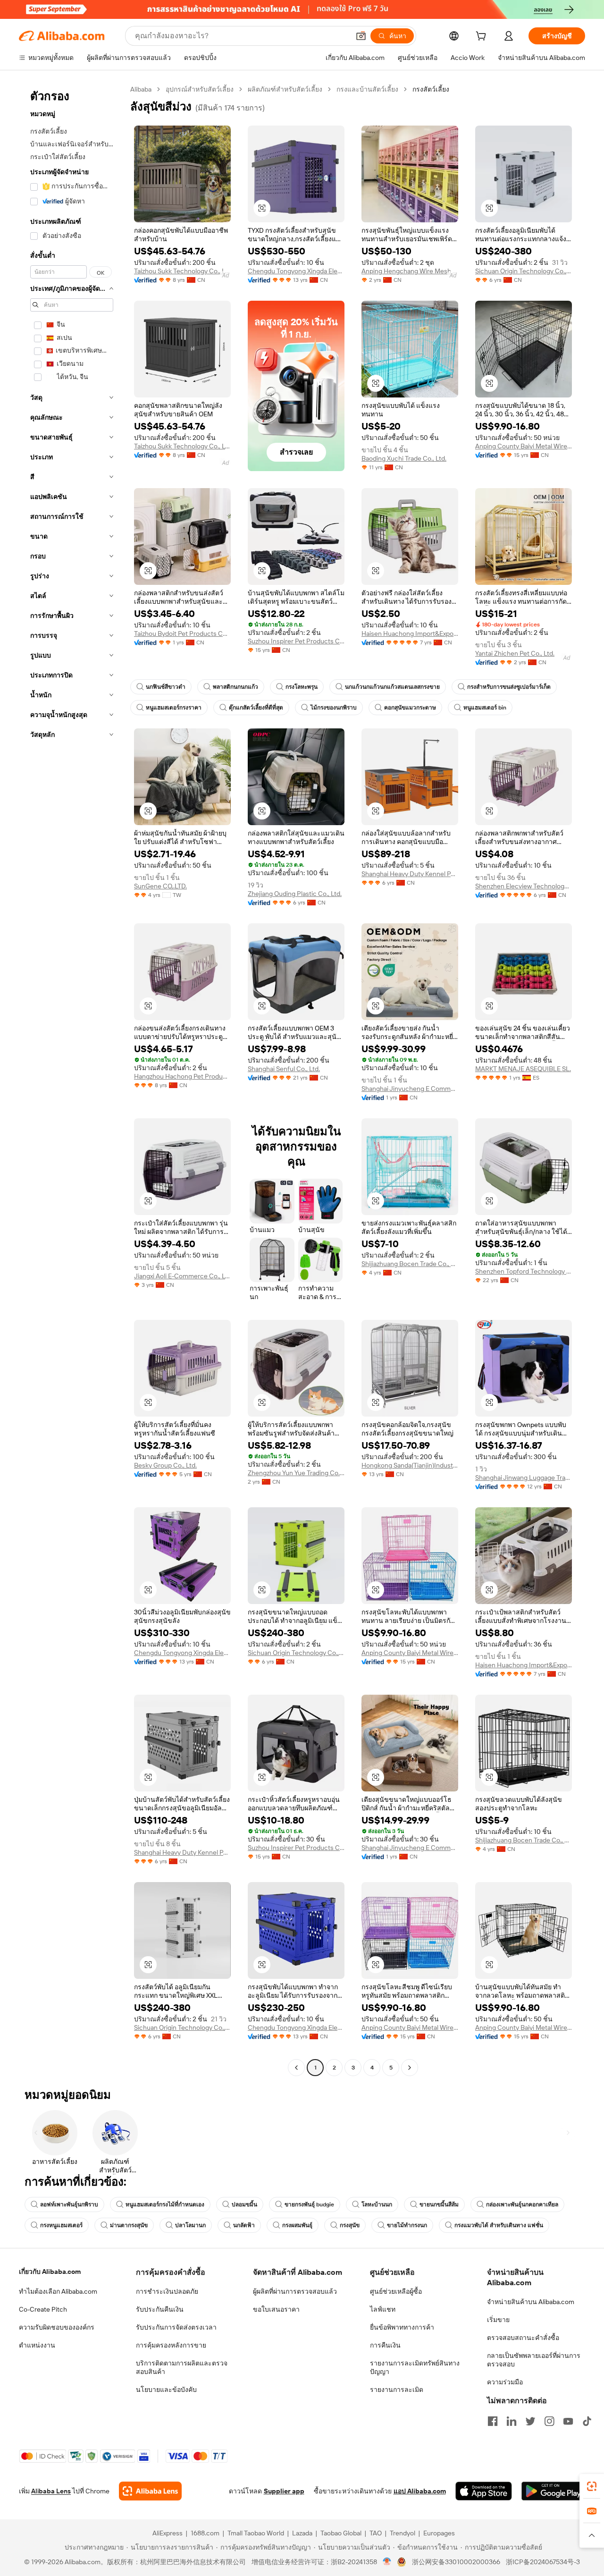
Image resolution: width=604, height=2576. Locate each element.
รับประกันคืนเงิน (160, 2309)
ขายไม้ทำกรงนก (407, 2225)
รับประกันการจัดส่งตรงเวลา (176, 2327)
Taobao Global (341, 2533)
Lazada (302, 2533)
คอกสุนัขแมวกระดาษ (410, 708)
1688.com (205, 2533)
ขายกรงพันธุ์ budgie (309, 2204)
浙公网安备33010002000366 (456, 2562)
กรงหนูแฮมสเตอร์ (61, 2225)
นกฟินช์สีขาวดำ (166, 687)
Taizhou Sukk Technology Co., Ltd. (182, 271)
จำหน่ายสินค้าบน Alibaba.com (531, 2302)
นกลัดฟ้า (244, 2225)
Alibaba (141, 89)
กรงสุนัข (350, 2225)
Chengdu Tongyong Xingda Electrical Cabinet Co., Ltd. (296, 271)
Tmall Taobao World (256, 2533)
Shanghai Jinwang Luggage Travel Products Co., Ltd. (524, 1478)
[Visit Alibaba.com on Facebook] (493, 2421)
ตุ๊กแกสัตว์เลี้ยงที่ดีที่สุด (256, 708)
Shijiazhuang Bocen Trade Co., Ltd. (410, 1264)
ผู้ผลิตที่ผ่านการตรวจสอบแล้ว (295, 2291)
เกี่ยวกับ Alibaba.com (50, 2272)
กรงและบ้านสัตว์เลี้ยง (367, 89)
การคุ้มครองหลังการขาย (171, 2345)
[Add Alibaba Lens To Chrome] (150, 2491)
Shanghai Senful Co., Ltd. (284, 1069)
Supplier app (284, 2491)
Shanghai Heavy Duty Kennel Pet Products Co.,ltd (410, 874)
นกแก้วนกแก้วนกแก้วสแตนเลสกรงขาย (392, 687)
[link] (592, 2486)
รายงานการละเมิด (397, 2390)
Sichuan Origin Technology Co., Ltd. (524, 271)
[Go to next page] (410, 2068)
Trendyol (403, 2533)
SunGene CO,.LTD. (160, 886)
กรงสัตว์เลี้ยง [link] (431, 89)
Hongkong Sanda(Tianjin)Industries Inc (410, 1465)
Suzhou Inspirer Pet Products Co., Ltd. (296, 641)
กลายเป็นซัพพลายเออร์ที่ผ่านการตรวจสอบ (534, 2360)
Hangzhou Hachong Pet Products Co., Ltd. (182, 1076)
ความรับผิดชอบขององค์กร (57, 2327)
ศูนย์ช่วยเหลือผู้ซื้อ (396, 2291)
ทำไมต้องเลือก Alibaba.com (58, 2291)
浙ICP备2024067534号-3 (543, 2562)
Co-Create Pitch (43, 2309)
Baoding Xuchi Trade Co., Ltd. (404, 458)
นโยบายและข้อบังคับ (166, 2390)
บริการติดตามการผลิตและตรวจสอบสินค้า (182, 2367)
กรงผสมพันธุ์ (297, 2225)
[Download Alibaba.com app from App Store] (484, 2491)
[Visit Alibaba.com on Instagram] (549, 2421)
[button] (361, 36)
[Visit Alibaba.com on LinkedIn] (512, 2421)
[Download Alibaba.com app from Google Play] (553, 2491)
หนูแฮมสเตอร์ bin (485, 708)
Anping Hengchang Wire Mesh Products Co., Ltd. (410, 271)
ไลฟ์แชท (383, 2309)
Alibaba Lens (51, 2491)
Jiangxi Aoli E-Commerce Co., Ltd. (182, 1276)
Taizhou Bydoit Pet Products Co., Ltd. (182, 633)
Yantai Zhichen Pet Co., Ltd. (515, 653)
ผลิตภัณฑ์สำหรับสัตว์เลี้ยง (285, 89)
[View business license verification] (387, 2562)
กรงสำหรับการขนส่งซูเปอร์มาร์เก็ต (509, 687)
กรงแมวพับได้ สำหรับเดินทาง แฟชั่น (499, 2225)
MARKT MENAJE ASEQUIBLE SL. (523, 1069)
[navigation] (72, 1080)
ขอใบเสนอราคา (276, 2309)
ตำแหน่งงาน (37, 2345)
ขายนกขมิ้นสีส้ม (439, 2204)
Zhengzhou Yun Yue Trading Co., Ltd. (296, 1473)
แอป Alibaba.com (420, 2491)
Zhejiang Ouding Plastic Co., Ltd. (295, 894)
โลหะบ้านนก (377, 2204)
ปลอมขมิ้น (244, 2204)
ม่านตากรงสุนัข (129, 2225)
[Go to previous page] (296, 2068)
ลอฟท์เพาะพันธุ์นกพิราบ (69, 2204)
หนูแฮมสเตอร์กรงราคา (174, 708)
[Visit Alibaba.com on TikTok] (587, 2421)
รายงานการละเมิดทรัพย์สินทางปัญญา (415, 2367)
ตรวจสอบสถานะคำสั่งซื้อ (523, 2338)
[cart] (483, 37)
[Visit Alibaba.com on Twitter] (530, 2421)
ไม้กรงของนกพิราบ (334, 708)
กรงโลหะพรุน (302, 687)
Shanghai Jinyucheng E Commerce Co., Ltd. (410, 1089)
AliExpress (168, 2533)
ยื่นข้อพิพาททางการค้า (402, 2327)
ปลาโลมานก (190, 2225)
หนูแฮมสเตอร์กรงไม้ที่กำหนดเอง (165, 2204)
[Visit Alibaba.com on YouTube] (568, 2421)
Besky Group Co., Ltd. (165, 1465)
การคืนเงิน (385, 2345)
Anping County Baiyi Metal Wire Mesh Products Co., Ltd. (524, 446)
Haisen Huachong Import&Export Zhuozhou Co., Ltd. (410, 633)
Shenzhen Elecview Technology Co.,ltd (524, 886)
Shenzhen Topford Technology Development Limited (524, 1271)
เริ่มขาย (498, 2320)
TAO (376, 2533)
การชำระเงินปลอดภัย (167, 2291)
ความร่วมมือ (505, 2382)
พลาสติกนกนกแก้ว (235, 687)
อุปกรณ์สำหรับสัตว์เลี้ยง (200, 89)
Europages (439, 2533)
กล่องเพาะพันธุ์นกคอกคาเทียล (522, 2204)
